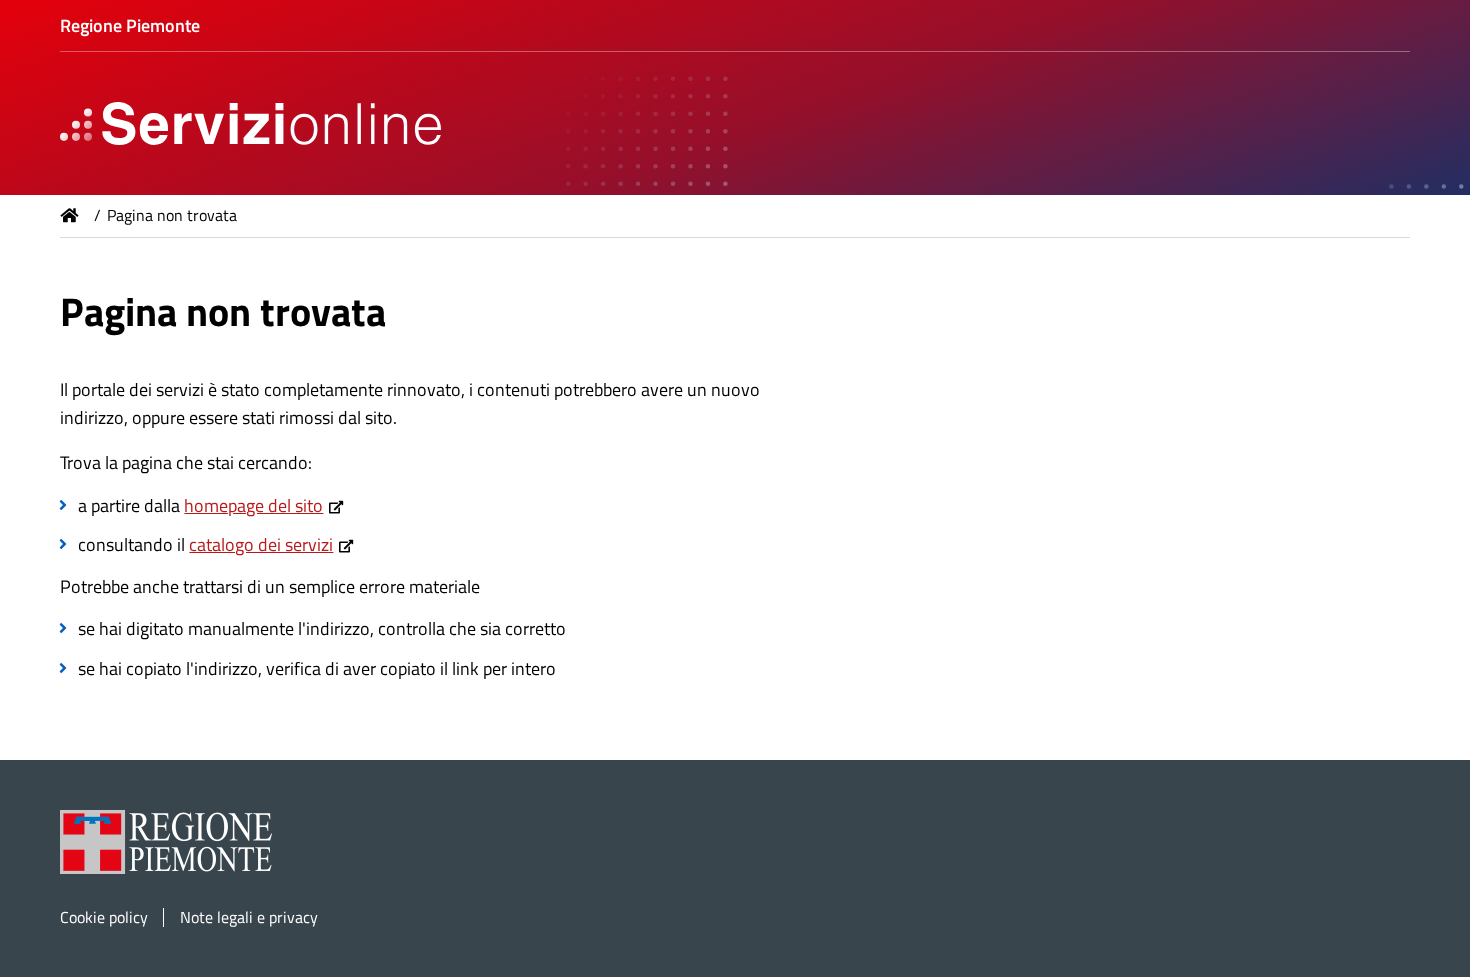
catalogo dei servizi (261, 544)
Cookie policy (104, 917)
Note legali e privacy (249, 917)
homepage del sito (253, 505)
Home (70, 215)
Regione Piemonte (130, 25)
